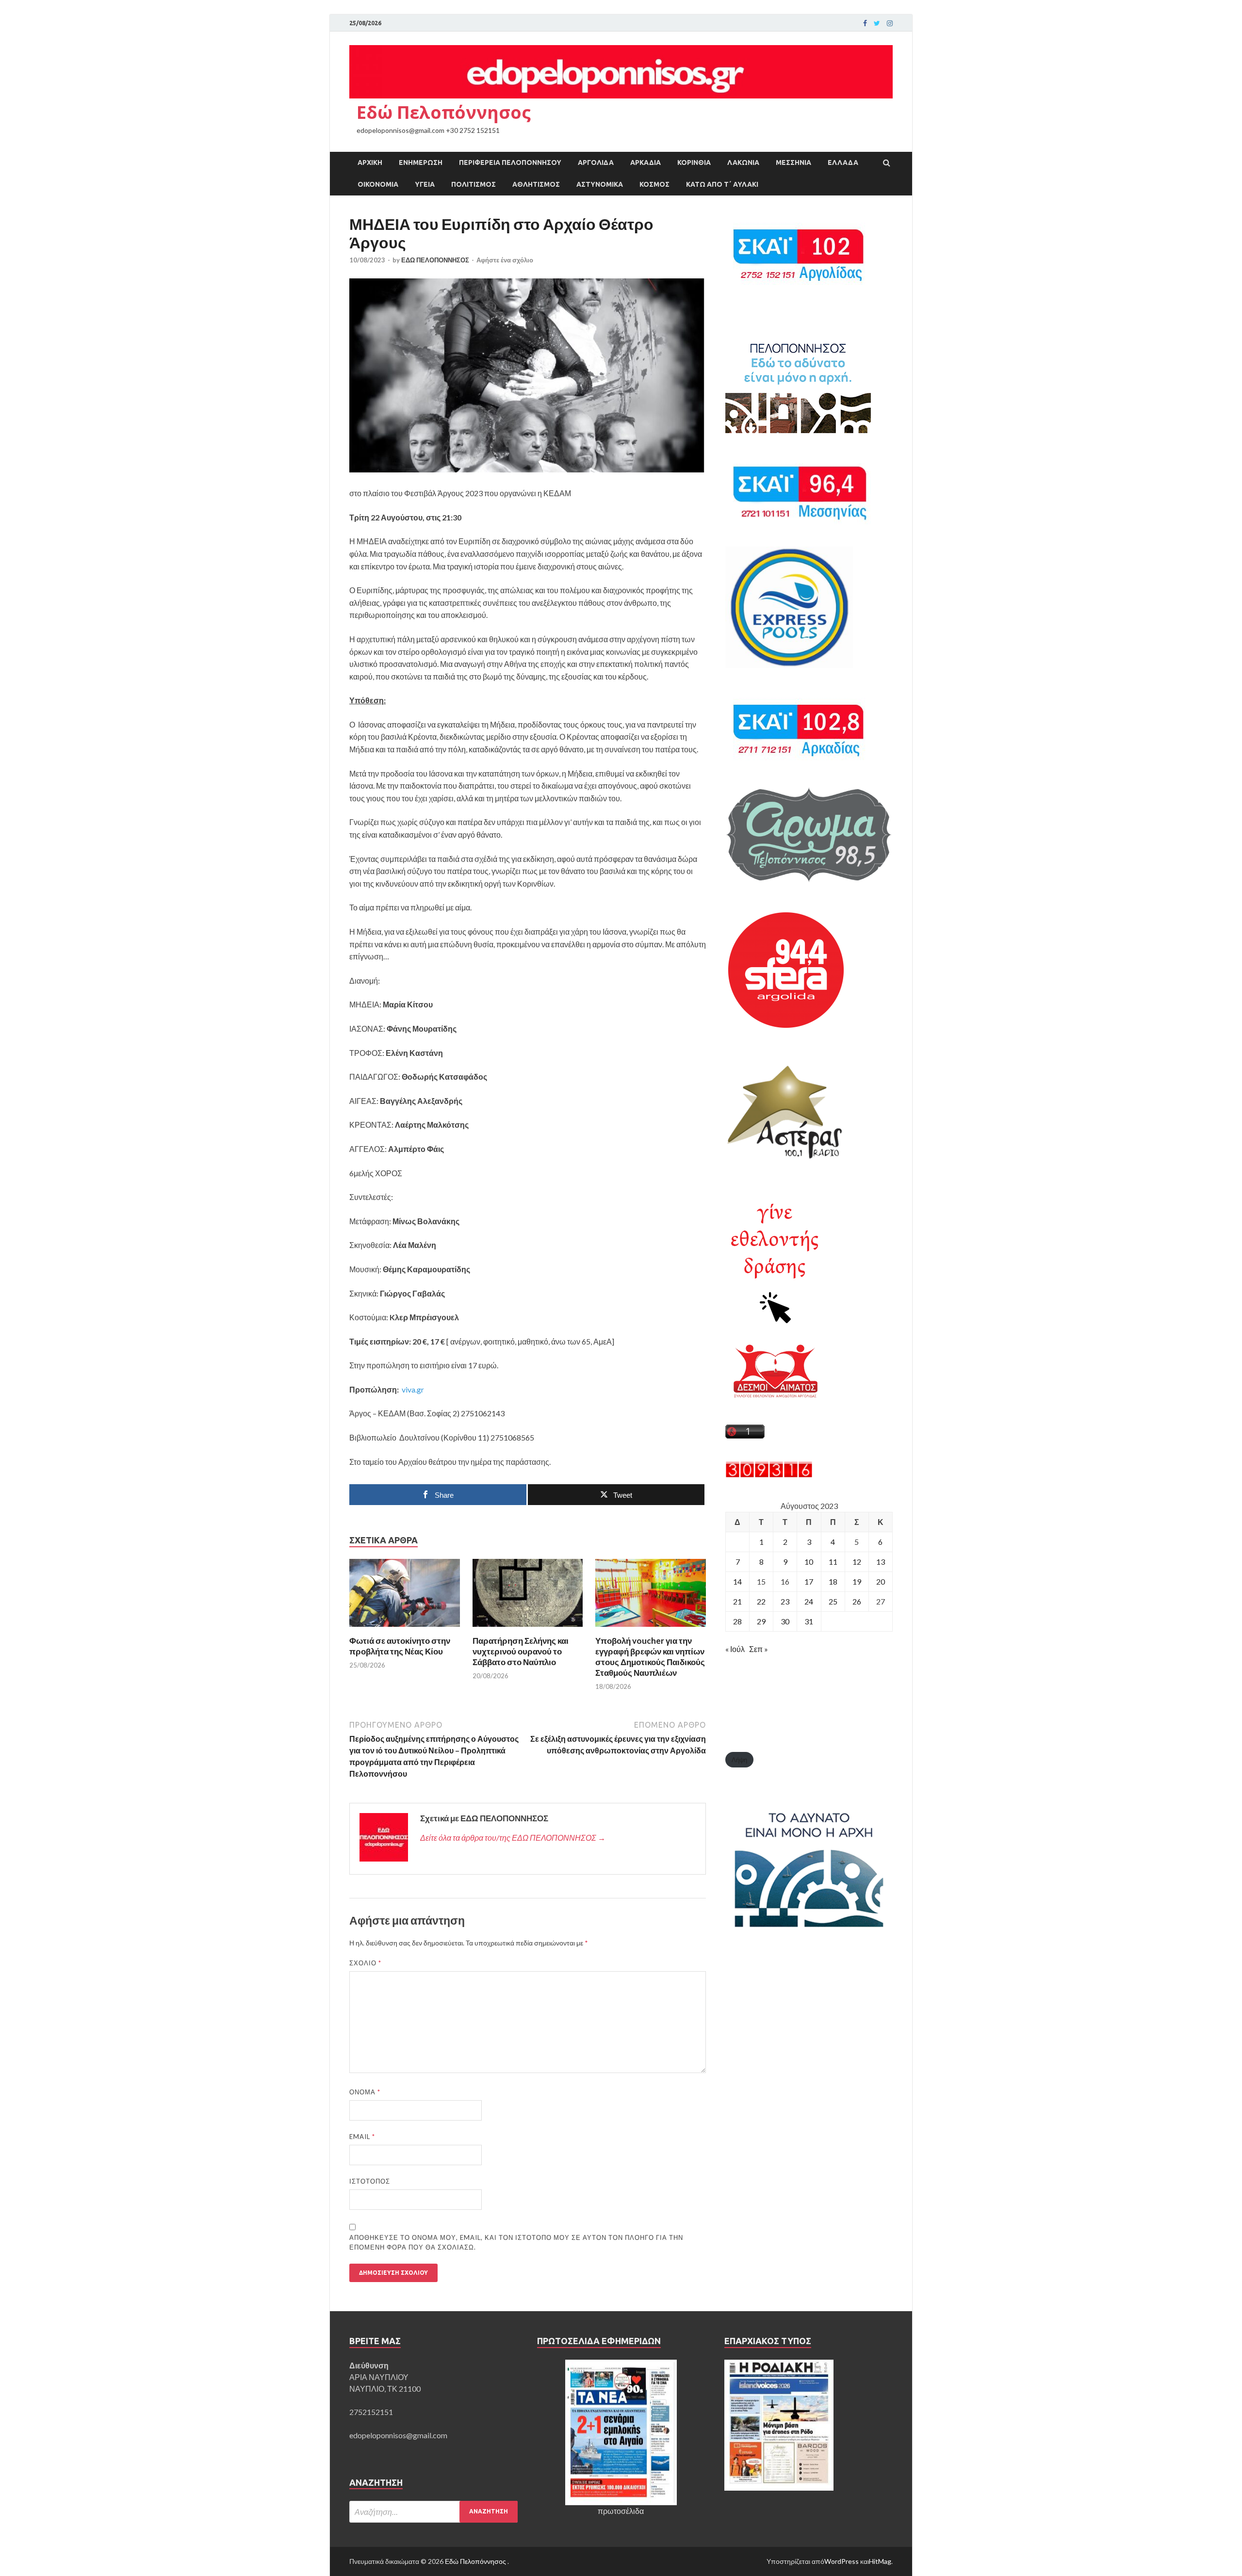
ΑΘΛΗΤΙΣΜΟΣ (536, 184)
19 (857, 1581)
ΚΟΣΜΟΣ (654, 184)
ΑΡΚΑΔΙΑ (646, 162)
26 (857, 1601)
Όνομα (365, 2092)
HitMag (880, 2561)
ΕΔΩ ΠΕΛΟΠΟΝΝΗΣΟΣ (435, 260)
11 (833, 1562)
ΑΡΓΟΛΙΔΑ (596, 162)
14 (737, 1581)
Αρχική (370, 162)
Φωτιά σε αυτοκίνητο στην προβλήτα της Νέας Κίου (400, 1646)
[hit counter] (769, 1475)
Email (362, 2137)
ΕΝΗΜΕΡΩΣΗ (421, 162)
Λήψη (739, 1760)
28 (737, 1621)
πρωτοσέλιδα (621, 2511)
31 (809, 1621)
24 (809, 1601)
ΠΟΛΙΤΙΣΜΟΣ (474, 184)
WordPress (842, 2561)
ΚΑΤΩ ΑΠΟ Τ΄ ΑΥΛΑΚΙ (722, 184)
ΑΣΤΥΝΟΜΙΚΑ (600, 184)
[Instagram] (890, 23)
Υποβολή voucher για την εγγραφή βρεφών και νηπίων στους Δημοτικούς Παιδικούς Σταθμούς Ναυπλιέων (650, 1657)
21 (737, 1601)
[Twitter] (877, 23)
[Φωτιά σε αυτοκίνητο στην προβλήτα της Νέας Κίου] (405, 1629)
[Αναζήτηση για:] (433, 2512)
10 (809, 1562)
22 (761, 1601)
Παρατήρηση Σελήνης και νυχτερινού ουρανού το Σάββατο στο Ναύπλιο (521, 1651)
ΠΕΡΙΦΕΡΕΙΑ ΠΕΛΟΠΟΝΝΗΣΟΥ (510, 162)
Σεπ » (759, 1649)
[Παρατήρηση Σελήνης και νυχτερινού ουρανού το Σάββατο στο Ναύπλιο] (528, 1629)
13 (881, 1562)
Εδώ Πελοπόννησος (444, 112)
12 (857, 1562)
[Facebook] (865, 23)
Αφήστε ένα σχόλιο (505, 260)
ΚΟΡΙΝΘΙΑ (694, 162)
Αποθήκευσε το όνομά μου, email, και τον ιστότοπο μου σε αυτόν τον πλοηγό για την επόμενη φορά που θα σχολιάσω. (516, 2242)
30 (785, 1621)
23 (785, 1601)
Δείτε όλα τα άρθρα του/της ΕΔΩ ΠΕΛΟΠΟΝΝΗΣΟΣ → (513, 1838)
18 (833, 1581)
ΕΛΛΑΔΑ (843, 162)
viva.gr (413, 1389)
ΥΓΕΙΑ (425, 184)
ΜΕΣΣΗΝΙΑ (793, 162)
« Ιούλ (735, 1649)
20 (881, 1581)
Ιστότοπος (370, 2181)
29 (761, 1621)
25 (833, 1601)
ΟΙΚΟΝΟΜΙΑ (378, 184)
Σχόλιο (365, 1963)
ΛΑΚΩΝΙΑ (743, 162)
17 (809, 1581)
